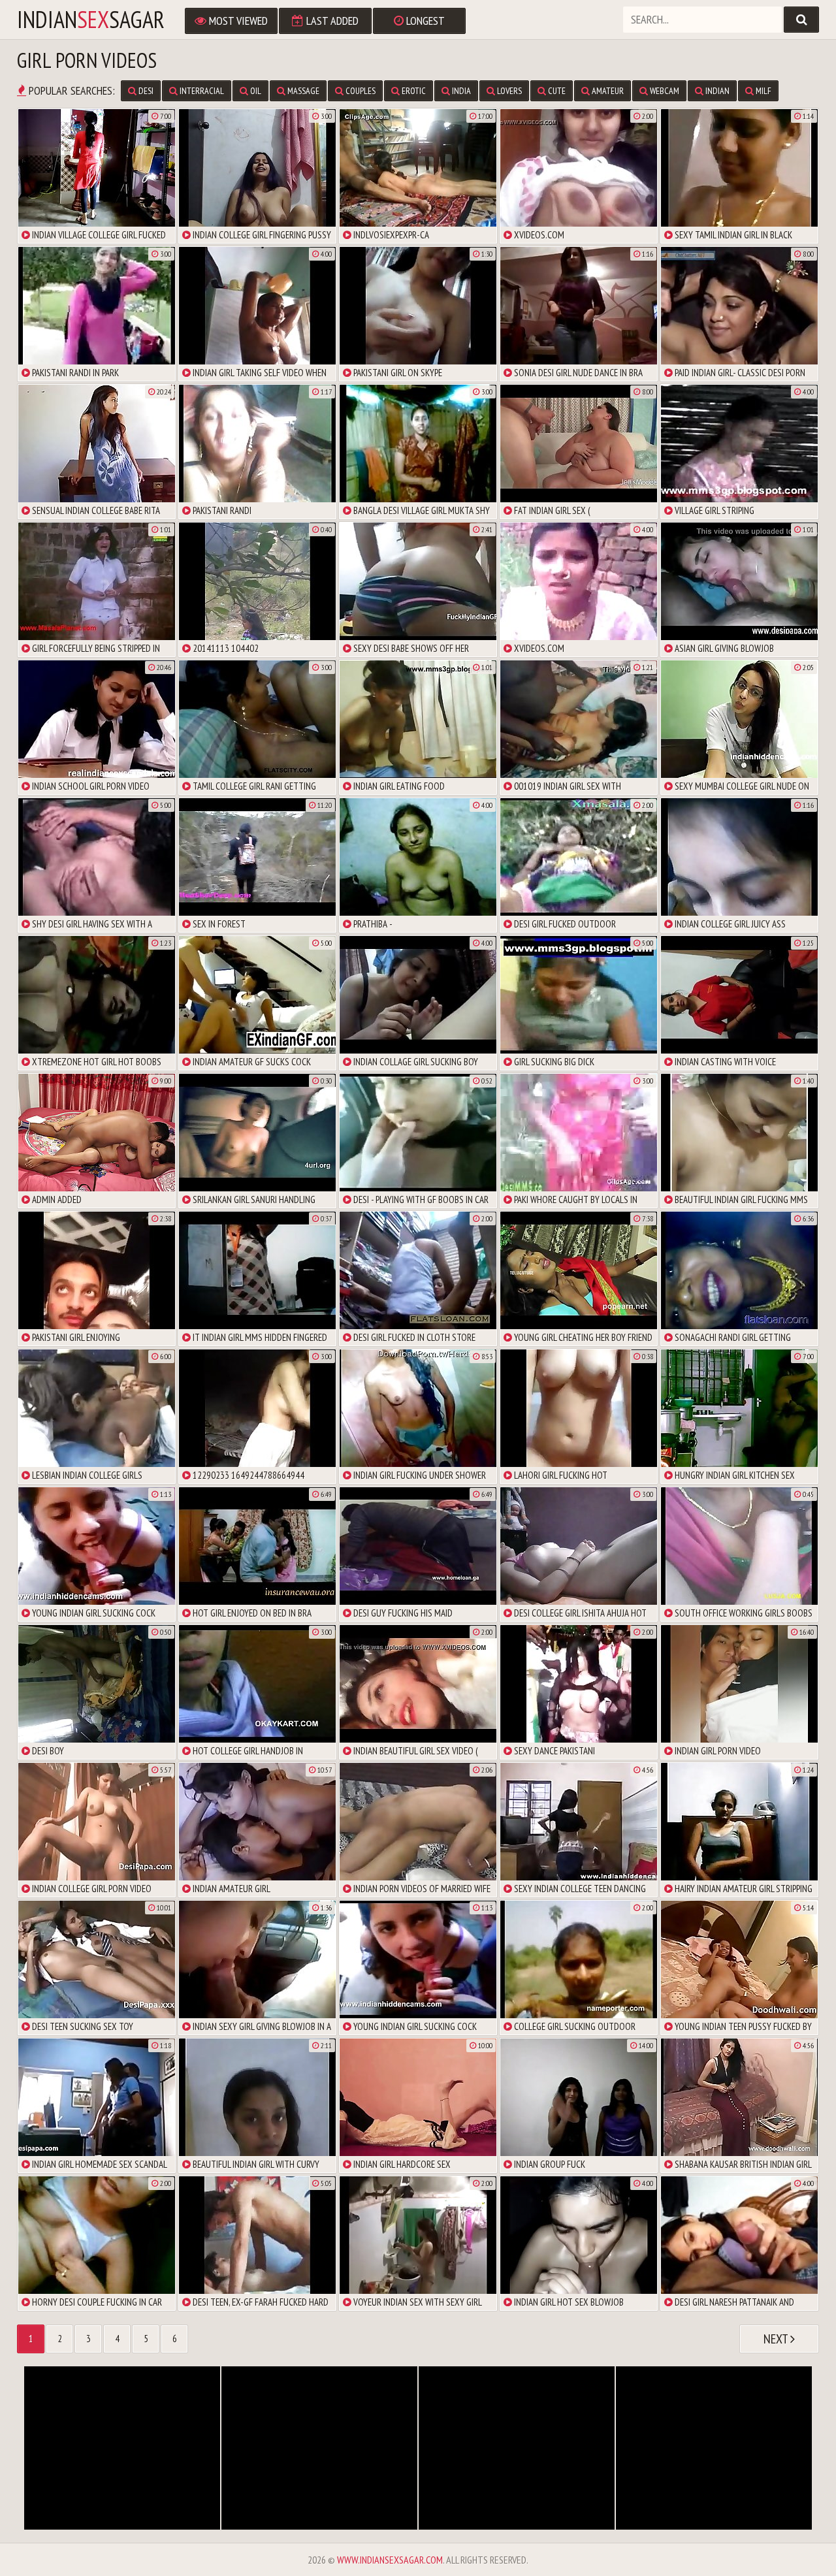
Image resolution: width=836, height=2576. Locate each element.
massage (302, 91)
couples (360, 91)
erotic (413, 91)
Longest (424, 21)
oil (255, 91)
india (460, 91)
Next (777, 2339)
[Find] (801, 20)
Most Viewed (237, 21)
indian (716, 91)
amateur (607, 91)
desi (145, 91)
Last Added (331, 21)
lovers (508, 91)
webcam (664, 91)
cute (556, 91)
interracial (201, 91)
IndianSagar (91, 20)
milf (763, 91)
